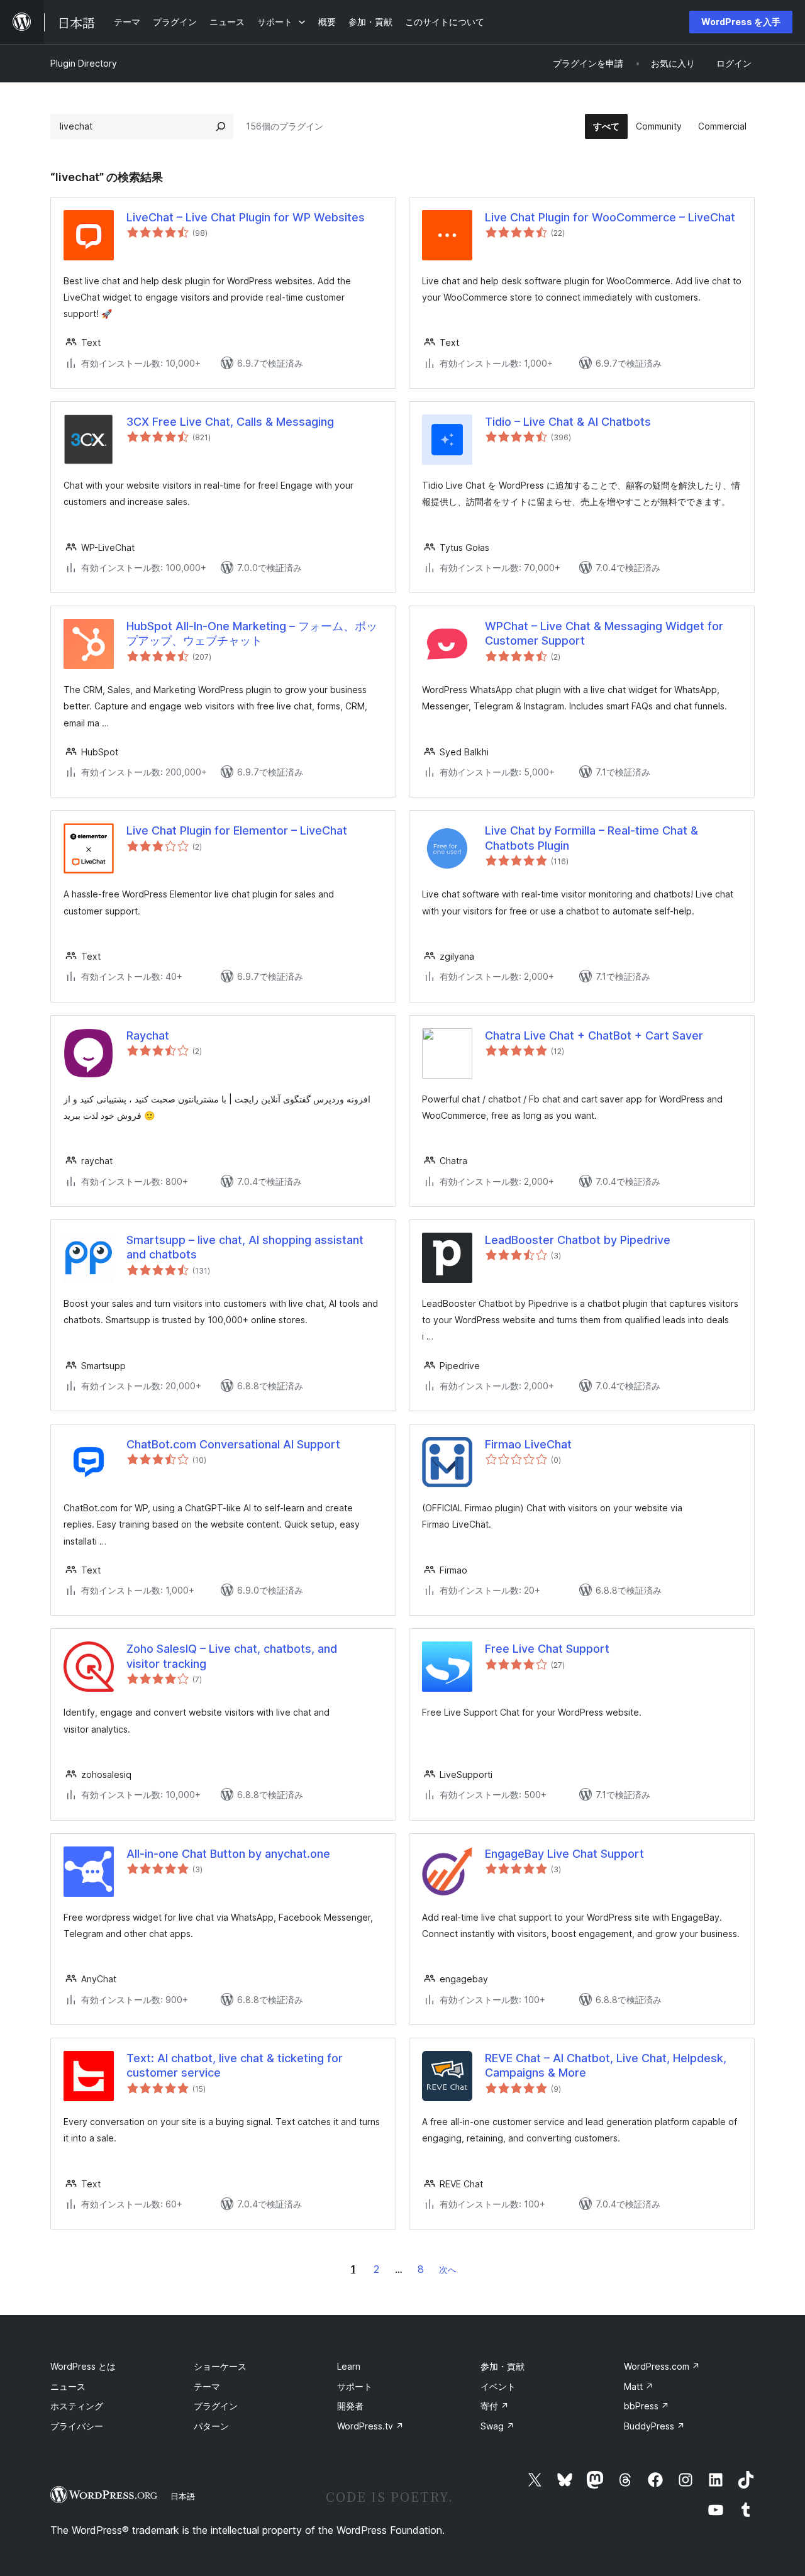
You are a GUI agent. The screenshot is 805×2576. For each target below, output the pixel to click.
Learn (349, 2366)
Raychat (148, 1035)
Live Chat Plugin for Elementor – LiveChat (237, 830)
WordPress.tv (370, 2426)
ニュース (68, 2386)
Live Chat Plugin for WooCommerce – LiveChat (610, 217)
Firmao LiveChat (528, 1444)
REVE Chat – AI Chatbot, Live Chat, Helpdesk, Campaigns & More (606, 2065)
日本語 (183, 2496)
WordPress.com (662, 2366)
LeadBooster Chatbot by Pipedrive (578, 1240)
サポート (355, 2386)
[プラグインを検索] (221, 126)
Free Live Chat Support (547, 1649)
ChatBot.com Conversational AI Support (233, 1444)
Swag (497, 2426)
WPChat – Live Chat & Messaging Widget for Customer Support (604, 633)
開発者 (350, 2406)
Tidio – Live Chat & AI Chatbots (568, 422)
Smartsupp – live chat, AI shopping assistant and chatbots (245, 1247)
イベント (498, 2386)
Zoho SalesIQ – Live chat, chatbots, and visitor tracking (232, 1656)
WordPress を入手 (741, 22)
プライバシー (77, 2426)
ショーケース (220, 2366)
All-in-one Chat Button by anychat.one (228, 1854)
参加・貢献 (502, 2366)
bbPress (647, 2406)
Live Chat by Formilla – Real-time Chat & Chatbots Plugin (591, 838)
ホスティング (77, 2406)
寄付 (495, 2406)
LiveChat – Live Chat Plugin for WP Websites (246, 217)
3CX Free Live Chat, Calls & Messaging (230, 422)
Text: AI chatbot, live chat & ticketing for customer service (235, 2065)
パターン (211, 2426)
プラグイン (216, 2406)
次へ (448, 2269)
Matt (639, 2386)
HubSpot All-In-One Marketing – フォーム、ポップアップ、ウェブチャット (252, 633)
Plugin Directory (84, 63)
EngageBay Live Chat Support (564, 1854)
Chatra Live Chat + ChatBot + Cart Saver (594, 1035)
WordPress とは (83, 2366)
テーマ (207, 2386)
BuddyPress (654, 2426)
